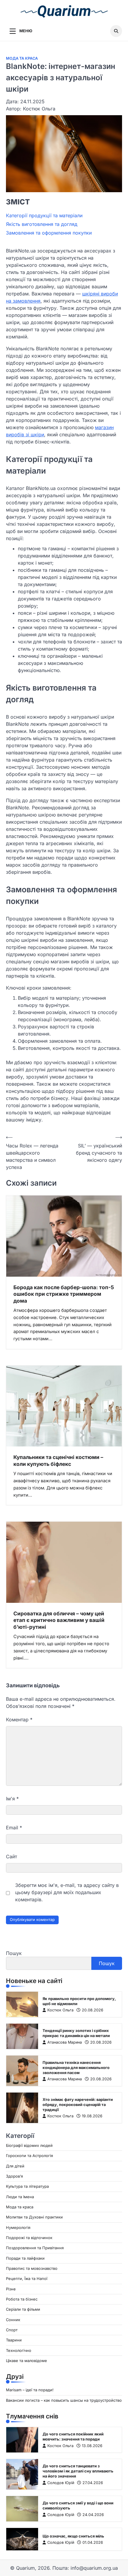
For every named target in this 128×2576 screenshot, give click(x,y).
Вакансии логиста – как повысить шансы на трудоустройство (64, 2400)
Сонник (13, 2320)
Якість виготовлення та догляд (42, 224)
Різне (11, 2289)
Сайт (11, 1856)
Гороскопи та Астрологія (29, 2156)
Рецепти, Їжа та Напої (27, 2279)
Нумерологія (18, 2228)
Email (14, 1828)
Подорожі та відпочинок (29, 2238)
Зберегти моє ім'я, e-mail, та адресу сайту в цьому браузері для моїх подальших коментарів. (67, 1892)
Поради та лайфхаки (25, 2258)
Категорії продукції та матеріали (44, 215)
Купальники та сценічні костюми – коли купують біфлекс (58, 1460)
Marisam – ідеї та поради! (30, 2390)
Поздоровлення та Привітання (35, 2248)
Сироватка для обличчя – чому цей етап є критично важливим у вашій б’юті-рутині (59, 1620)
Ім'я (12, 1799)
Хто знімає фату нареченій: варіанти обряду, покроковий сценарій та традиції (78, 2105)
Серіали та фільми (23, 2309)
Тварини (14, 2340)
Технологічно (19, 2351)
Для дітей (15, 2166)
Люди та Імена (20, 2197)
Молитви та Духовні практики (34, 2217)
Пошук (14, 1953)
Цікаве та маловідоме (26, 2361)
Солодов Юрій (61, 2483)
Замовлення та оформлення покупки (49, 233)
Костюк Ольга (60, 2010)
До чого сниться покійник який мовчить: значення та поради (73, 2437)
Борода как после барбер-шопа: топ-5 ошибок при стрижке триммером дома (64, 1294)
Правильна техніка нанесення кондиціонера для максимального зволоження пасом (76, 2068)
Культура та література (27, 2186)
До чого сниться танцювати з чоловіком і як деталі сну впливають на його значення (78, 2471)
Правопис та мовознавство (32, 2268)
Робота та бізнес (22, 2299)
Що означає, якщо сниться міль (73, 2536)
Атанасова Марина (65, 2042)
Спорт (12, 2330)
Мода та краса (22, 58)
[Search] (116, 31)
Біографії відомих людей (29, 2146)
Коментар (19, 1720)
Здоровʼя (14, 2176)
